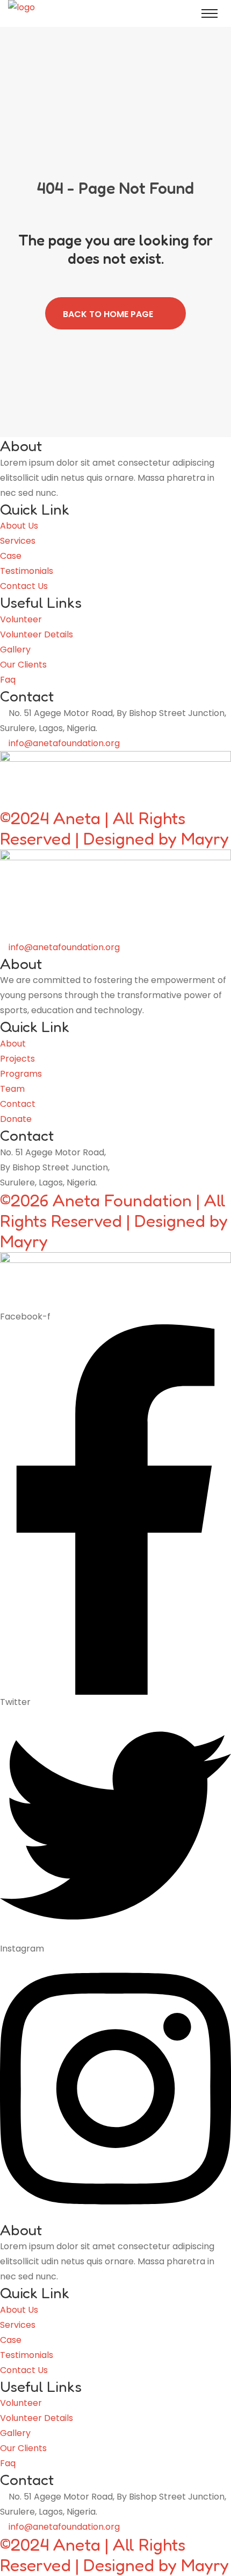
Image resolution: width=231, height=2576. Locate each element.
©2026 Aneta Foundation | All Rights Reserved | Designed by (114, 1210)
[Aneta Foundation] (48, 13)
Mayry (24, 1241)
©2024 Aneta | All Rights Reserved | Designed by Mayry (114, 828)
